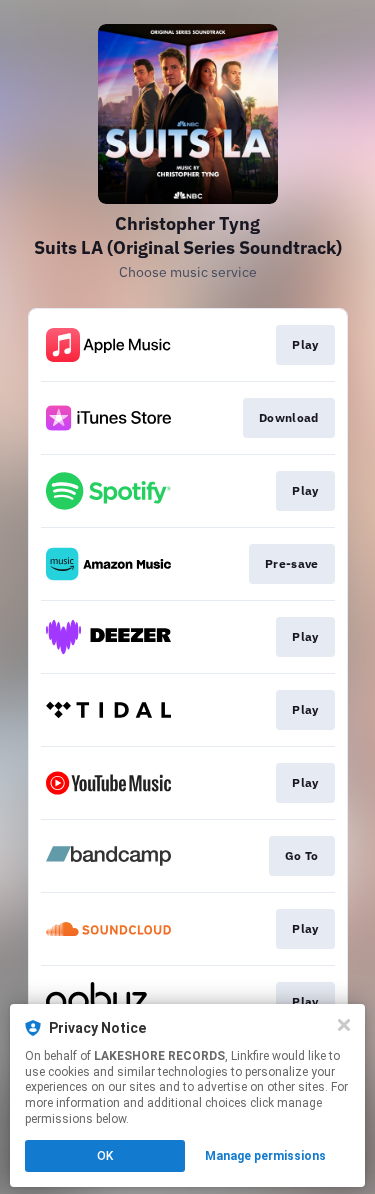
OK (105, 1156)
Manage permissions (265, 1156)
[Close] (344, 1025)
